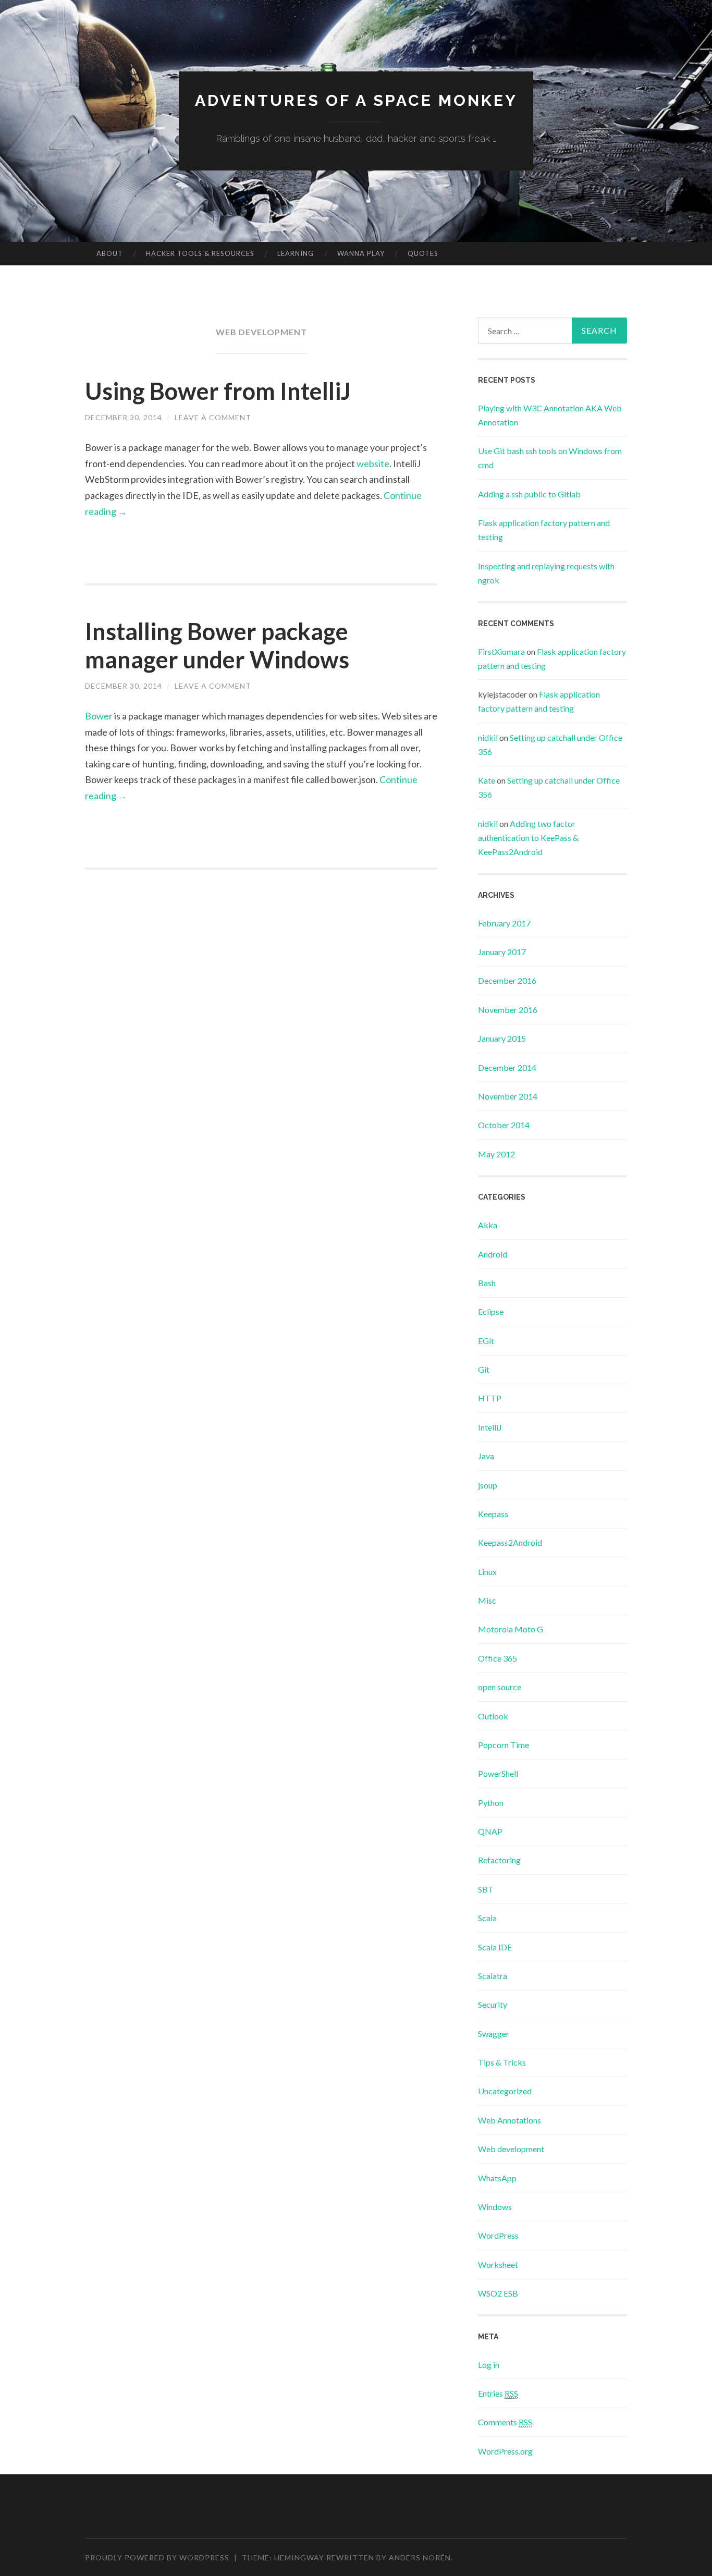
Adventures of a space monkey (356, 100)
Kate (487, 780)
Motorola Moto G (511, 1629)
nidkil (488, 737)
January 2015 (502, 1038)
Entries (498, 2393)
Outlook (493, 1716)
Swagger (494, 2034)
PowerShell (498, 1773)
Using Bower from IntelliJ (218, 391)
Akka (488, 1225)
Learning (296, 253)
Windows (495, 2207)
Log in (489, 2365)
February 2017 (504, 923)
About (110, 253)
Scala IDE (495, 1947)
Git (484, 1369)
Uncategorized (505, 2091)
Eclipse (491, 1311)
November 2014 (508, 1096)
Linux (487, 1572)
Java (486, 1456)
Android (493, 1254)
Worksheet (498, 2264)
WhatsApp (497, 2178)
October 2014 (504, 1125)
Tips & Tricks (502, 2062)
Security (493, 2004)
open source (500, 1687)
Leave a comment (213, 417)
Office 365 (498, 1658)
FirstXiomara (501, 651)
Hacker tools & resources (200, 253)
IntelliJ (490, 1427)
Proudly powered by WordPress (157, 2557)
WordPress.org (505, 2451)
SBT (486, 1889)
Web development (511, 2149)
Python (491, 1803)
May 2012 (496, 1154)
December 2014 (507, 1067)
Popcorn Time (504, 1745)
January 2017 (502, 952)
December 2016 (507, 980)
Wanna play (361, 253)
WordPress (498, 2235)
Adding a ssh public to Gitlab (529, 494)
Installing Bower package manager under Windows (217, 645)
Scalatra (493, 1976)
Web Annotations (510, 2120)
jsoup (488, 1485)
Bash (487, 1283)
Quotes (423, 253)
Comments (505, 2422)
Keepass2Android (510, 1542)
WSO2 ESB (498, 2293)
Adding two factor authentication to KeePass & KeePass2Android (528, 838)
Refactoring (499, 1860)
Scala (487, 1918)
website (373, 463)
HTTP (490, 1398)
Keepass (493, 1514)
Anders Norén (420, 2557)
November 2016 (508, 1010)
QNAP (490, 1831)
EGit (486, 1341)
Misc (487, 1600)
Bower (99, 716)
